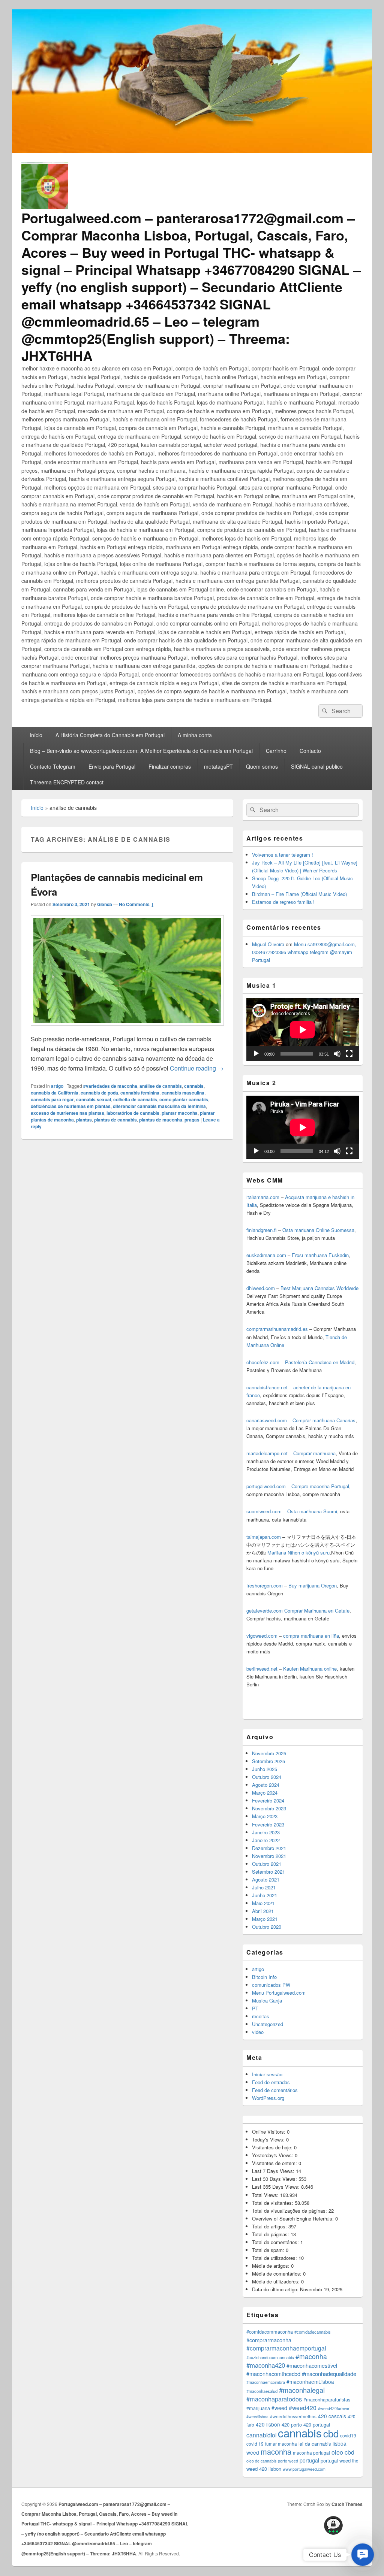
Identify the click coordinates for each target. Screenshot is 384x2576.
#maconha (311, 2356)
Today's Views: (269, 2139)
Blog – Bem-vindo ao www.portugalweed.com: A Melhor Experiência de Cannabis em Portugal (141, 751)
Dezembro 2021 (269, 1848)
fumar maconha (281, 2444)
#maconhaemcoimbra (266, 2382)
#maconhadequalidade (329, 2374)
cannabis (194, 1086)
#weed (279, 2408)
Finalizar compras (170, 766)
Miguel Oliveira (268, 944)
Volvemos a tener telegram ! (283, 855)
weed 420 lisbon (264, 2469)
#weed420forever (334, 2408)
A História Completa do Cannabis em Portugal (110, 735)
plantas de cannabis (115, 1120)
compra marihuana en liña (311, 1636)
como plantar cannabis (184, 1099)
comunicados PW (271, 1985)
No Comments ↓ (136, 904)
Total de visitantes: (273, 2203)
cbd (331, 2433)
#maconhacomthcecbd (273, 2374)
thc (355, 2460)
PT (255, 2008)
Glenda (105, 904)
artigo (57, 1086)
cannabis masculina (183, 1093)
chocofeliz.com (263, 1362)
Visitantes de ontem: (275, 2163)
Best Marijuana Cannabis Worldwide (319, 1288)
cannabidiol (261, 2435)
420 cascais (332, 2416)
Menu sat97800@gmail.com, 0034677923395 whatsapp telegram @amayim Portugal (304, 952)
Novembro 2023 (269, 1808)
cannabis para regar (52, 1099)
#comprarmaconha (269, 2340)
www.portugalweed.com (304, 2469)
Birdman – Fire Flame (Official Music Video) (299, 894)
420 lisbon (268, 2424)
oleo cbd (343, 2452)
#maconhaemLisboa (310, 2382)
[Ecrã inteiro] (349, 1054)
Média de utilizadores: (277, 2281)
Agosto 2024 (266, 1785)
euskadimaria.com (266, 1255)
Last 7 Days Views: (274, 2171)
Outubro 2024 (267, 1777)
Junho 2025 (265, 1769)
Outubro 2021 (267, 1864)
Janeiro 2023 (266, 1832)
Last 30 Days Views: (275, 2179)
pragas (192, 1120)
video (258, 2032)
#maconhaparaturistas (327, 2400)
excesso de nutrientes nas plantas (67, 1113)
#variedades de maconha (110, 1086)
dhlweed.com (261, 1288)
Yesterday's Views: (273, 2155)
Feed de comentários (275, 2090)
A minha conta (195, 735)
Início (36, 735)
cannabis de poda (99, 1093)
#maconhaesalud (262, 2391)
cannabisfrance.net (267, 1387)
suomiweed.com (264, 1511)
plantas (84, 1120)
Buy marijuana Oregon (313, 1585)
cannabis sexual (94, 1099)
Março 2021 (265, 1919)
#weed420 (303, 2407)
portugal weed (336, 2460)
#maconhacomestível (312, 2365)
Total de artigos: (270, 2226)
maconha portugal (311, 2453)
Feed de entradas (271, 2082)
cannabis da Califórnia (55, 1093)
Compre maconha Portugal (320, 1486)
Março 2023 (265, 1816)
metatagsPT (218, 766)
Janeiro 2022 (266, 1840)
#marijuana (258, 2408)
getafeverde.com (265, 1611)
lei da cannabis (315, 2444)
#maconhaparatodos (274, 2399)
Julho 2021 (264, 1887)
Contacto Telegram (53, 766)
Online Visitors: (269, 2132)
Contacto (310, 751)
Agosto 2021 (266, 1879)
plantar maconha (180, 1113)
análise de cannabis (161, 1086)
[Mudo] (337, 1054)
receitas (261, 2016)
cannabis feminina (140, 1093)
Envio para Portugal (112, 766)
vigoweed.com (262, 1636)
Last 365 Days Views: (277, 2187)
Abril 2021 (263, 1911)
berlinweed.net (262, 1669)
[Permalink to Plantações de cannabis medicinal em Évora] (127, 1029)
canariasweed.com (267, 1420)
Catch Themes (347, 2504)
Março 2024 (265, 1793)
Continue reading (197, 1068)
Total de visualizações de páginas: (290, 2211)
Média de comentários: (277, 2274)
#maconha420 (266, 2365)
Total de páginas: (271, 2234)
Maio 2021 (263, 1903)
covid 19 (255, 2444)
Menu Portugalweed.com (279, 1993)
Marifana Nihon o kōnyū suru (298, 1552)
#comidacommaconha (270, 2332)
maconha (276, 2451)
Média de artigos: (271, 2266)
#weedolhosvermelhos (293, 2416)
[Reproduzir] (256, 1054)
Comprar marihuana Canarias (324, 1420)
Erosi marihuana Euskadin (320, 1255)
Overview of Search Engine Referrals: (294, 2218)
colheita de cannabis (135, 1099)
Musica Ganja (267, 2000)
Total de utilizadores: (275, 2258)
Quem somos (262, 766)
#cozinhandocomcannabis (270, 2357)
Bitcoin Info (264, 1977)
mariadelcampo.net (267, 1453)
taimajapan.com (264, 1537)
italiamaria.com (263, 1197)
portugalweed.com (266, 1486)
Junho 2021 (265, 1895)
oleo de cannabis (261, 2461)
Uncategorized (268, 2024)
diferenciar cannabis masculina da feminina (159, 1106)
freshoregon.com (265, 1585)
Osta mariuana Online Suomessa (318, 1230)
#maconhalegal (302, 2390)
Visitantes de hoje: (273, 2147)
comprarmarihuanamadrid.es (277, 1329)
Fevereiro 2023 (268, 1824)
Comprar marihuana (314, 1453)
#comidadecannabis (313, 2332)
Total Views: (266, 2195)
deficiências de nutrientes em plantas (71, 1106)
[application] (303, 1030)
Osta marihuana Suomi (312, 1511)
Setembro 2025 (268, 1761)
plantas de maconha (161, 1120)
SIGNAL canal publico (317, 766)
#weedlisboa (257, 2417)
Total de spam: (269, 2250)
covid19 (348, 2435)
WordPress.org (268, 2098)
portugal (309, 2460)
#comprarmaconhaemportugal (286, 2348)
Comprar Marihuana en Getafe (317, 1611)
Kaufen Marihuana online (310, 1669)
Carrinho (276, 751)
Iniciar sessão (267, 2074)
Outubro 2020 (267, 1927)
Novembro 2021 (269, 1856)
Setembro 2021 (268, 1872)
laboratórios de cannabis (133, 1113)
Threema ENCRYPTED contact (67, 782)
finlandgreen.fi (262, 1230)
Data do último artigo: (276, 2289)
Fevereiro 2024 (268, 1800)
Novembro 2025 (269, 1753)
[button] (363, 2555)
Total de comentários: (276, 2242)
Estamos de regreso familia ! (283, 902)
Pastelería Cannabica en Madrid (320, 1362)
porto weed (288, 2461)
